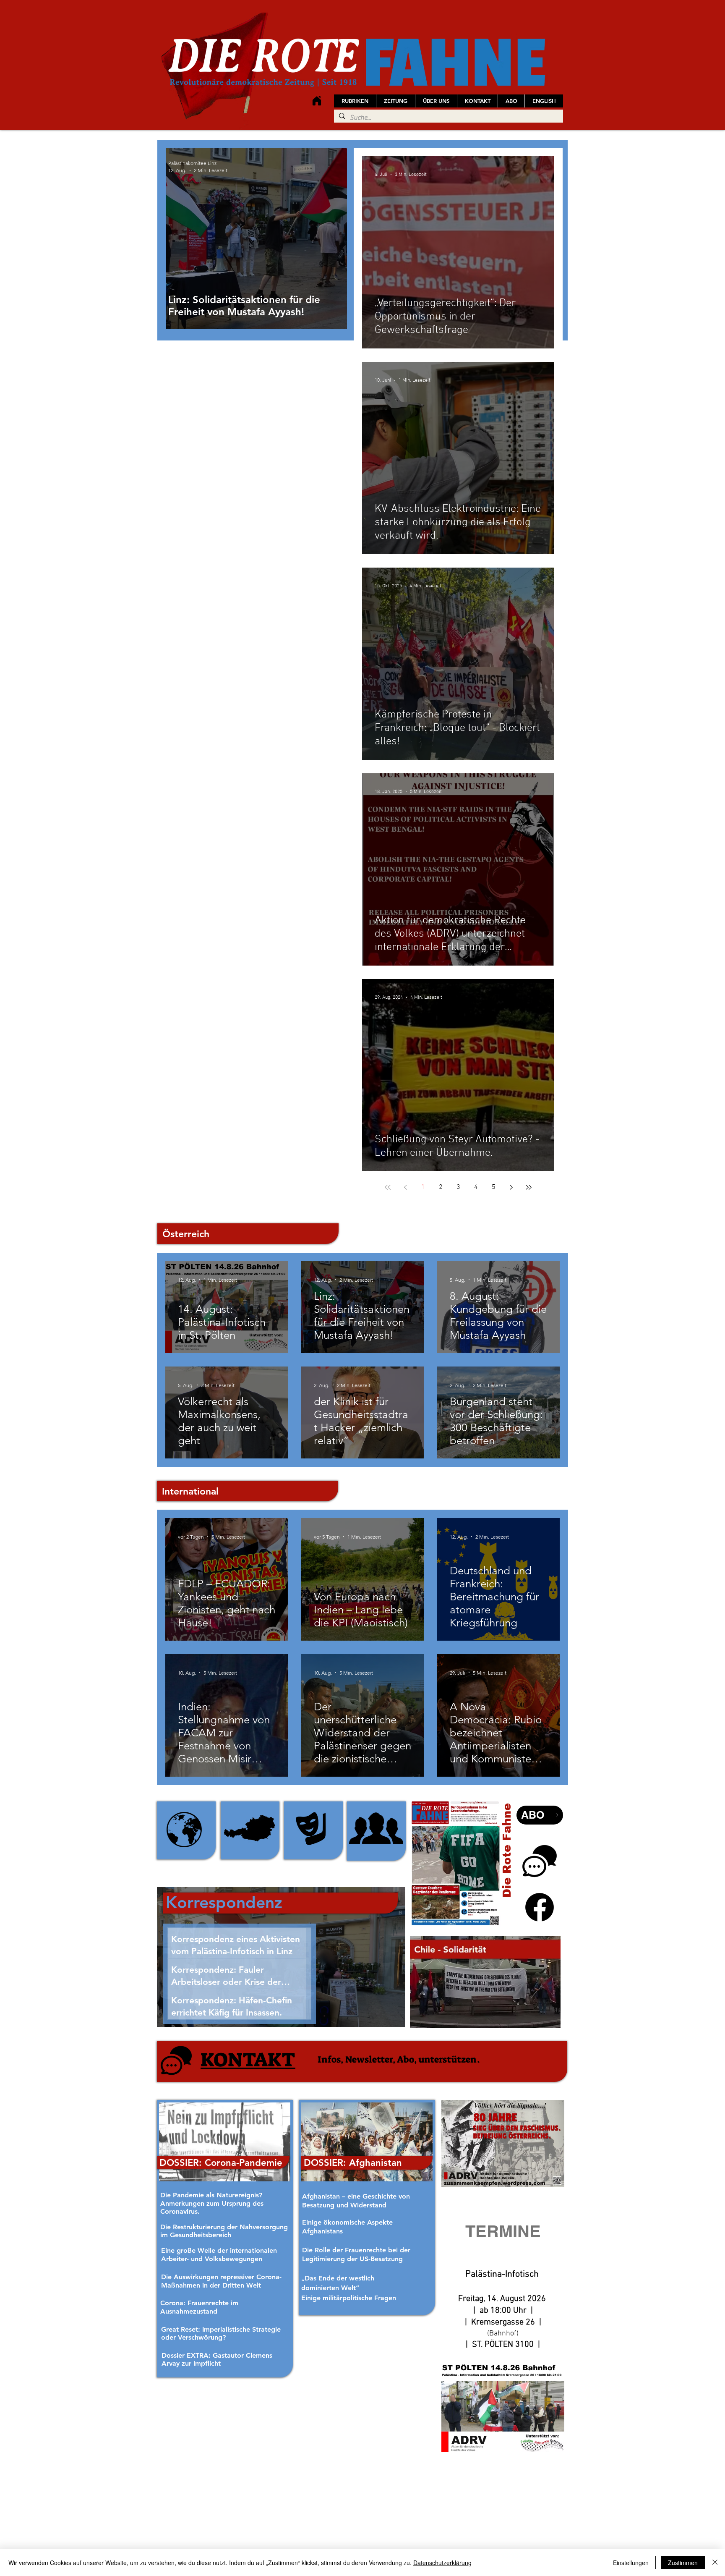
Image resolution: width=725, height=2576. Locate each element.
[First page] (388, 1187)
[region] (186, 1830)
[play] (543, 2021)
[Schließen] (715, 2563)
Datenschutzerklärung (442, 2563)
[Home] (317, 101)
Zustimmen (683, 2563)
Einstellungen (631, 2563)
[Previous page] (405, 1187)
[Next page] (511, 1187)
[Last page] (529, 1187)
